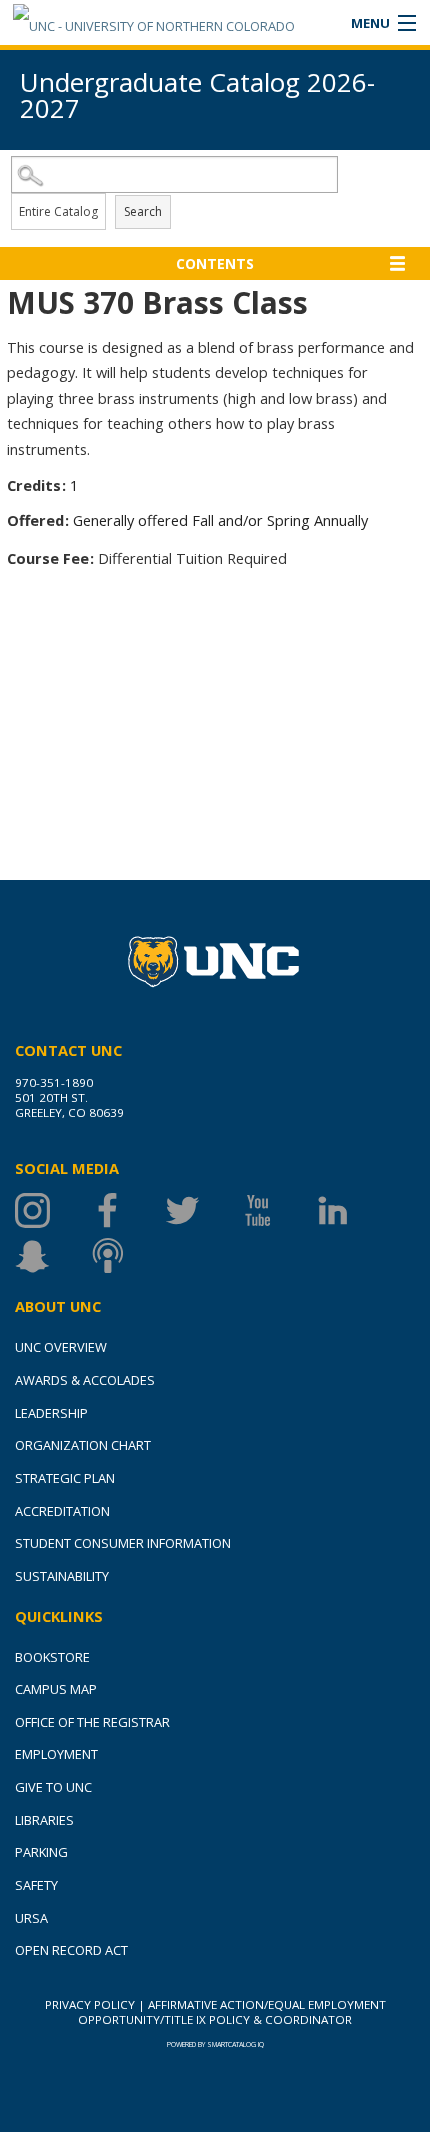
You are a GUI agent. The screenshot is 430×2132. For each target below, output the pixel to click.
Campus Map (56, 1689)
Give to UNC (53, 1787)
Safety (36, 1885)
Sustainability (62, 1576)
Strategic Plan (65, 1478)
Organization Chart (83, 1445)
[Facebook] (127, 1210)
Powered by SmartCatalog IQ (215, 2044)
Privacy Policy (90, 2004)
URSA (31, 1918)
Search (143, 211)
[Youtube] (277, 1210)
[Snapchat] (52, 1255)
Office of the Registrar (92, 1722)
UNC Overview (61, 1347)
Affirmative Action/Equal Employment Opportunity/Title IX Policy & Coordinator (232, 2012)
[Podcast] (127, 1255)
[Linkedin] (352, 1210)
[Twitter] (202, 1210)
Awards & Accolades (85, 1380)
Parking (41, 1852)
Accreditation (62, 1511)
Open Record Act (71, 1950)
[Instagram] (52, 1210)
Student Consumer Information (123, 1543)
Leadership (51, 1413)
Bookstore (52, 1657)
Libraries (44, 1820)
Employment (56, 1754)
